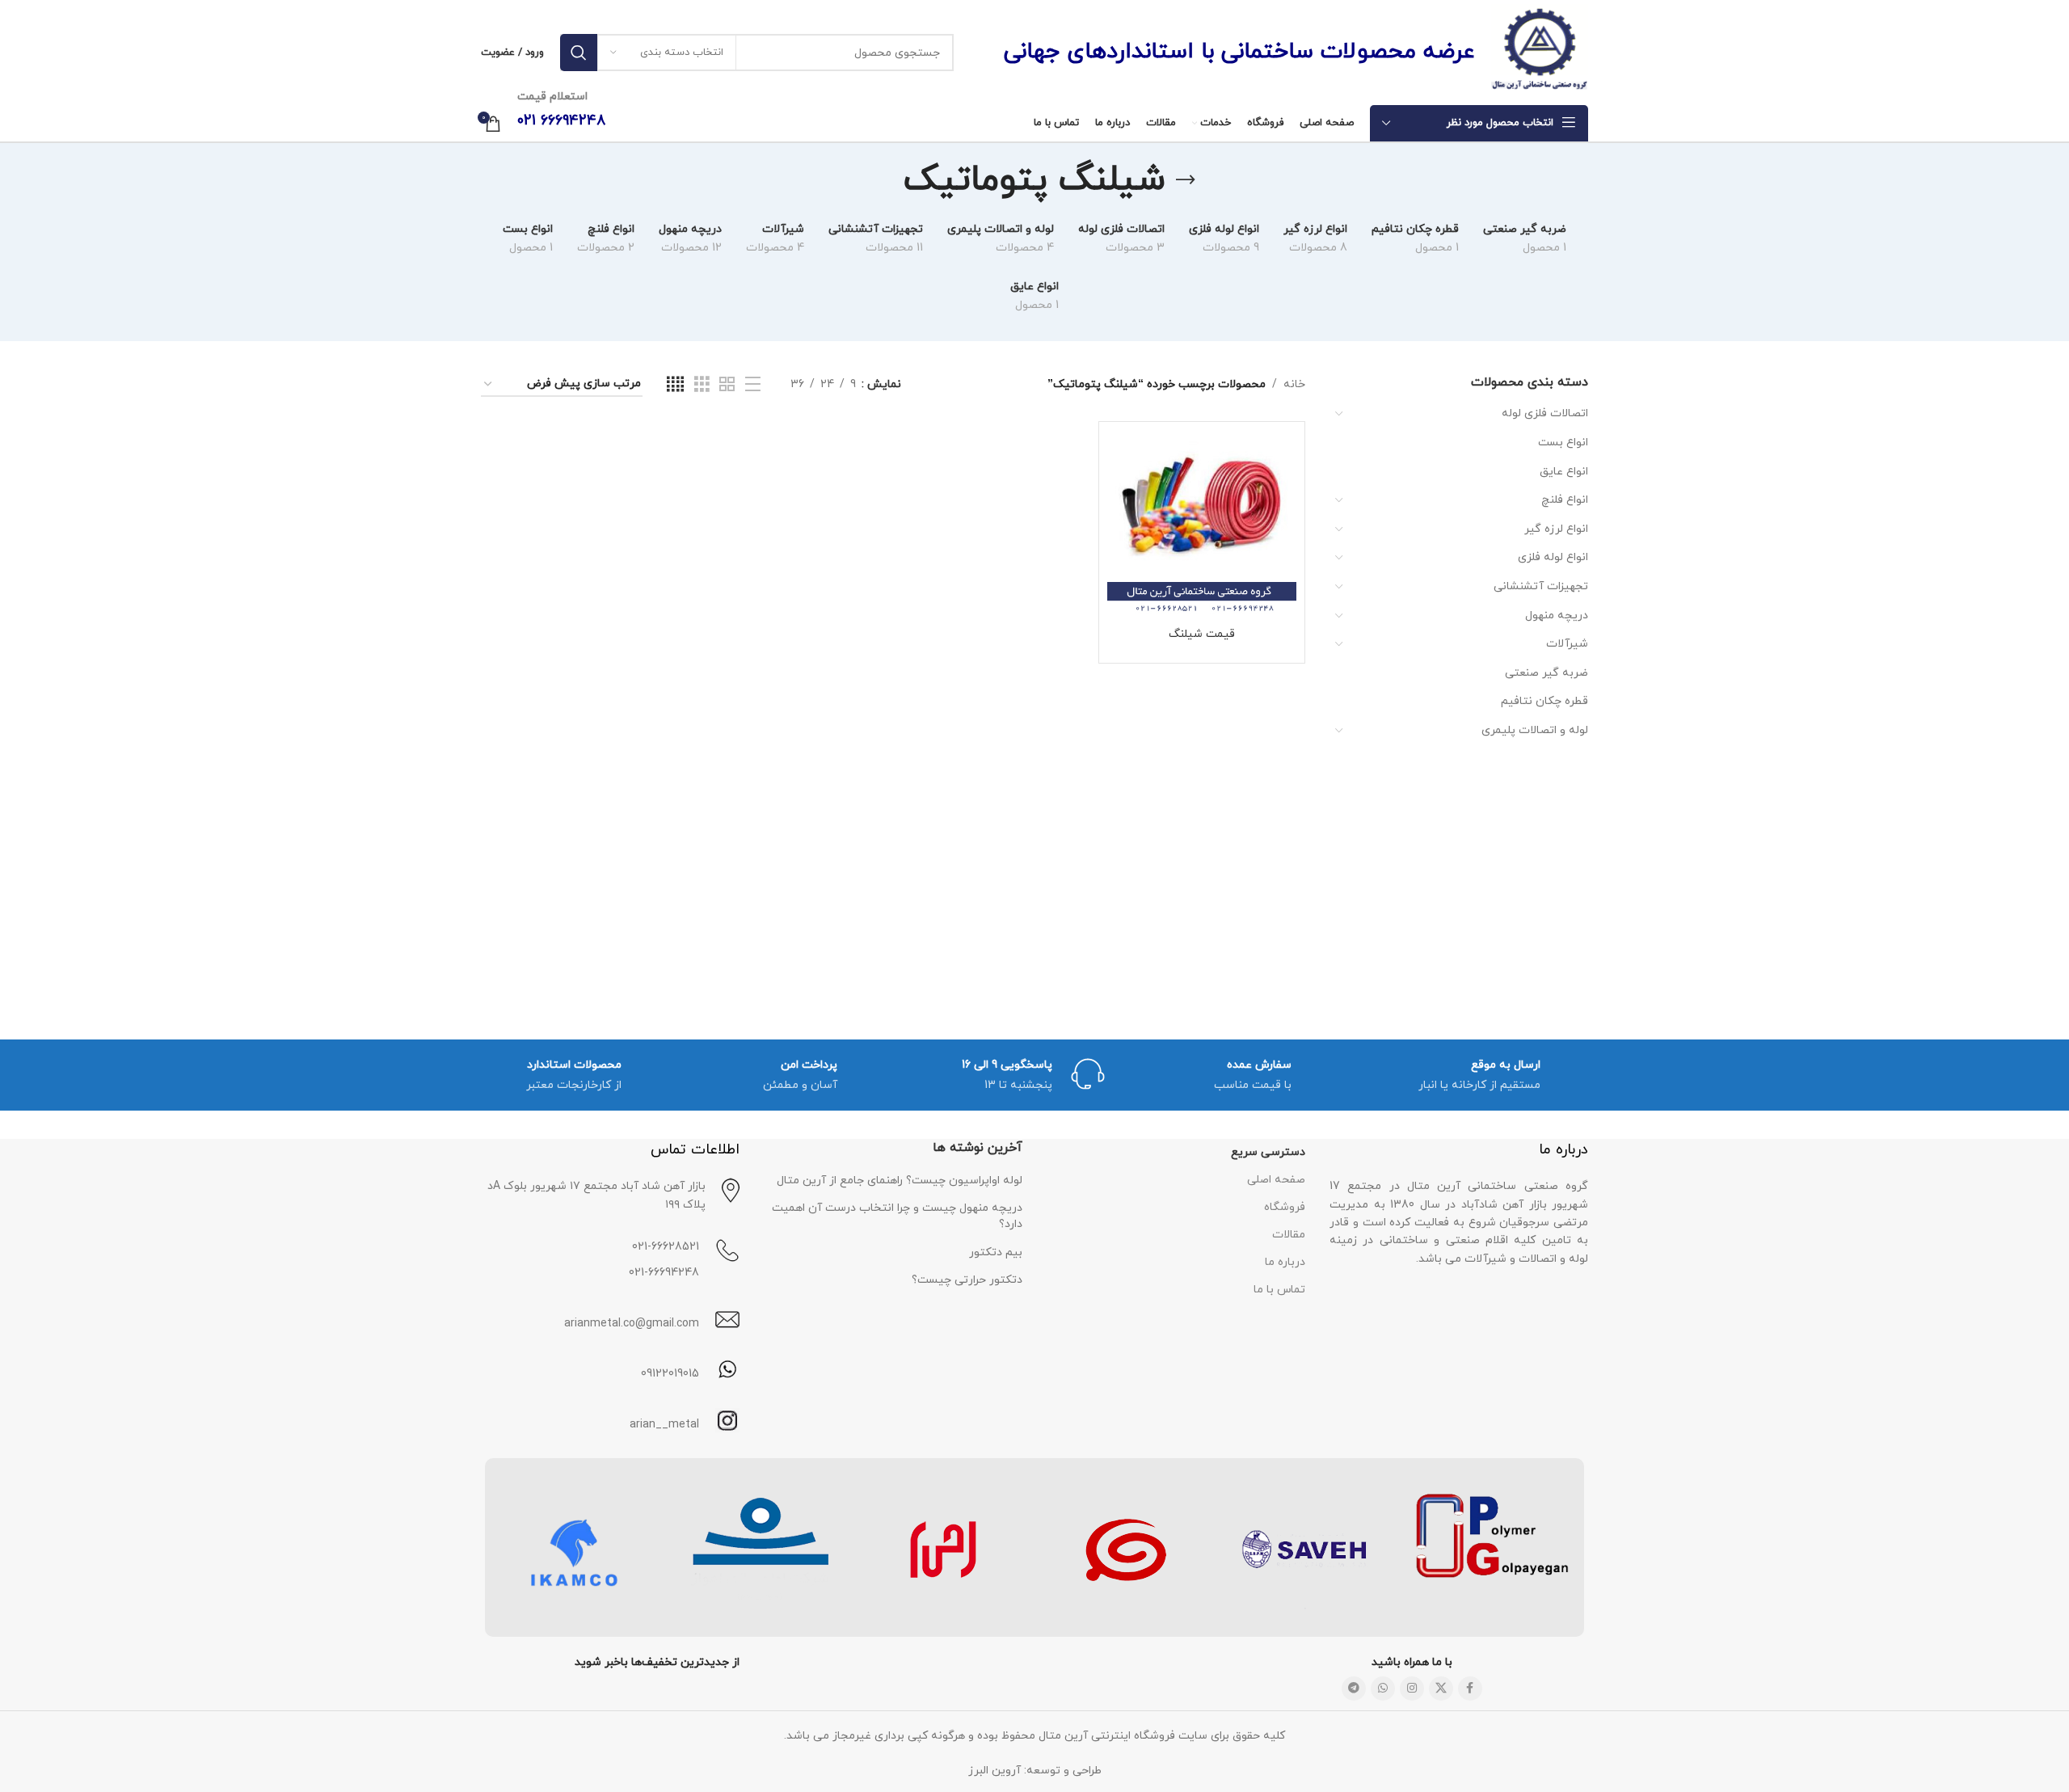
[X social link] (1441, 1689)
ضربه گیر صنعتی (1546, 673)
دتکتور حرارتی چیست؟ (967, 1280)
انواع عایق (1564, 472)
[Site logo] (1540, 51)
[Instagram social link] (1412, 1689)
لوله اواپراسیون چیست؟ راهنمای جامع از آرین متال (900, 1181)
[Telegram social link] (1354, 1689)
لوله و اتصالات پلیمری (1535, 730)
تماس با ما (1279, 1290)
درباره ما (1285, 1262)
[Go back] (1186, 180)
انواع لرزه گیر (1556, 529)
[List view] (753, 385)
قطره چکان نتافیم (1544, 701)
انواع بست (1563, 443)
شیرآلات (1567, 644)
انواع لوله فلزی (1553, 557)
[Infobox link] (610, 1421)
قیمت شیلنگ (1202, 634)
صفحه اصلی (1276, 1180)
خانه (1294, 384)
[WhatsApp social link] (1383, 1689)
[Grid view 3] (702, 385)
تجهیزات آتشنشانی (1541, 586)
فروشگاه (1285, 1207)
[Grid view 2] (727, 385)
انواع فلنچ (1565, 500)
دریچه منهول (1557, 616)
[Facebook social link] (1470, 1689)
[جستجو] (579, 53)
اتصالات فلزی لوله (1545, 413)
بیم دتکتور (996, 1252)
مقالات (1289, 1235)
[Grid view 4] (675, 385)
